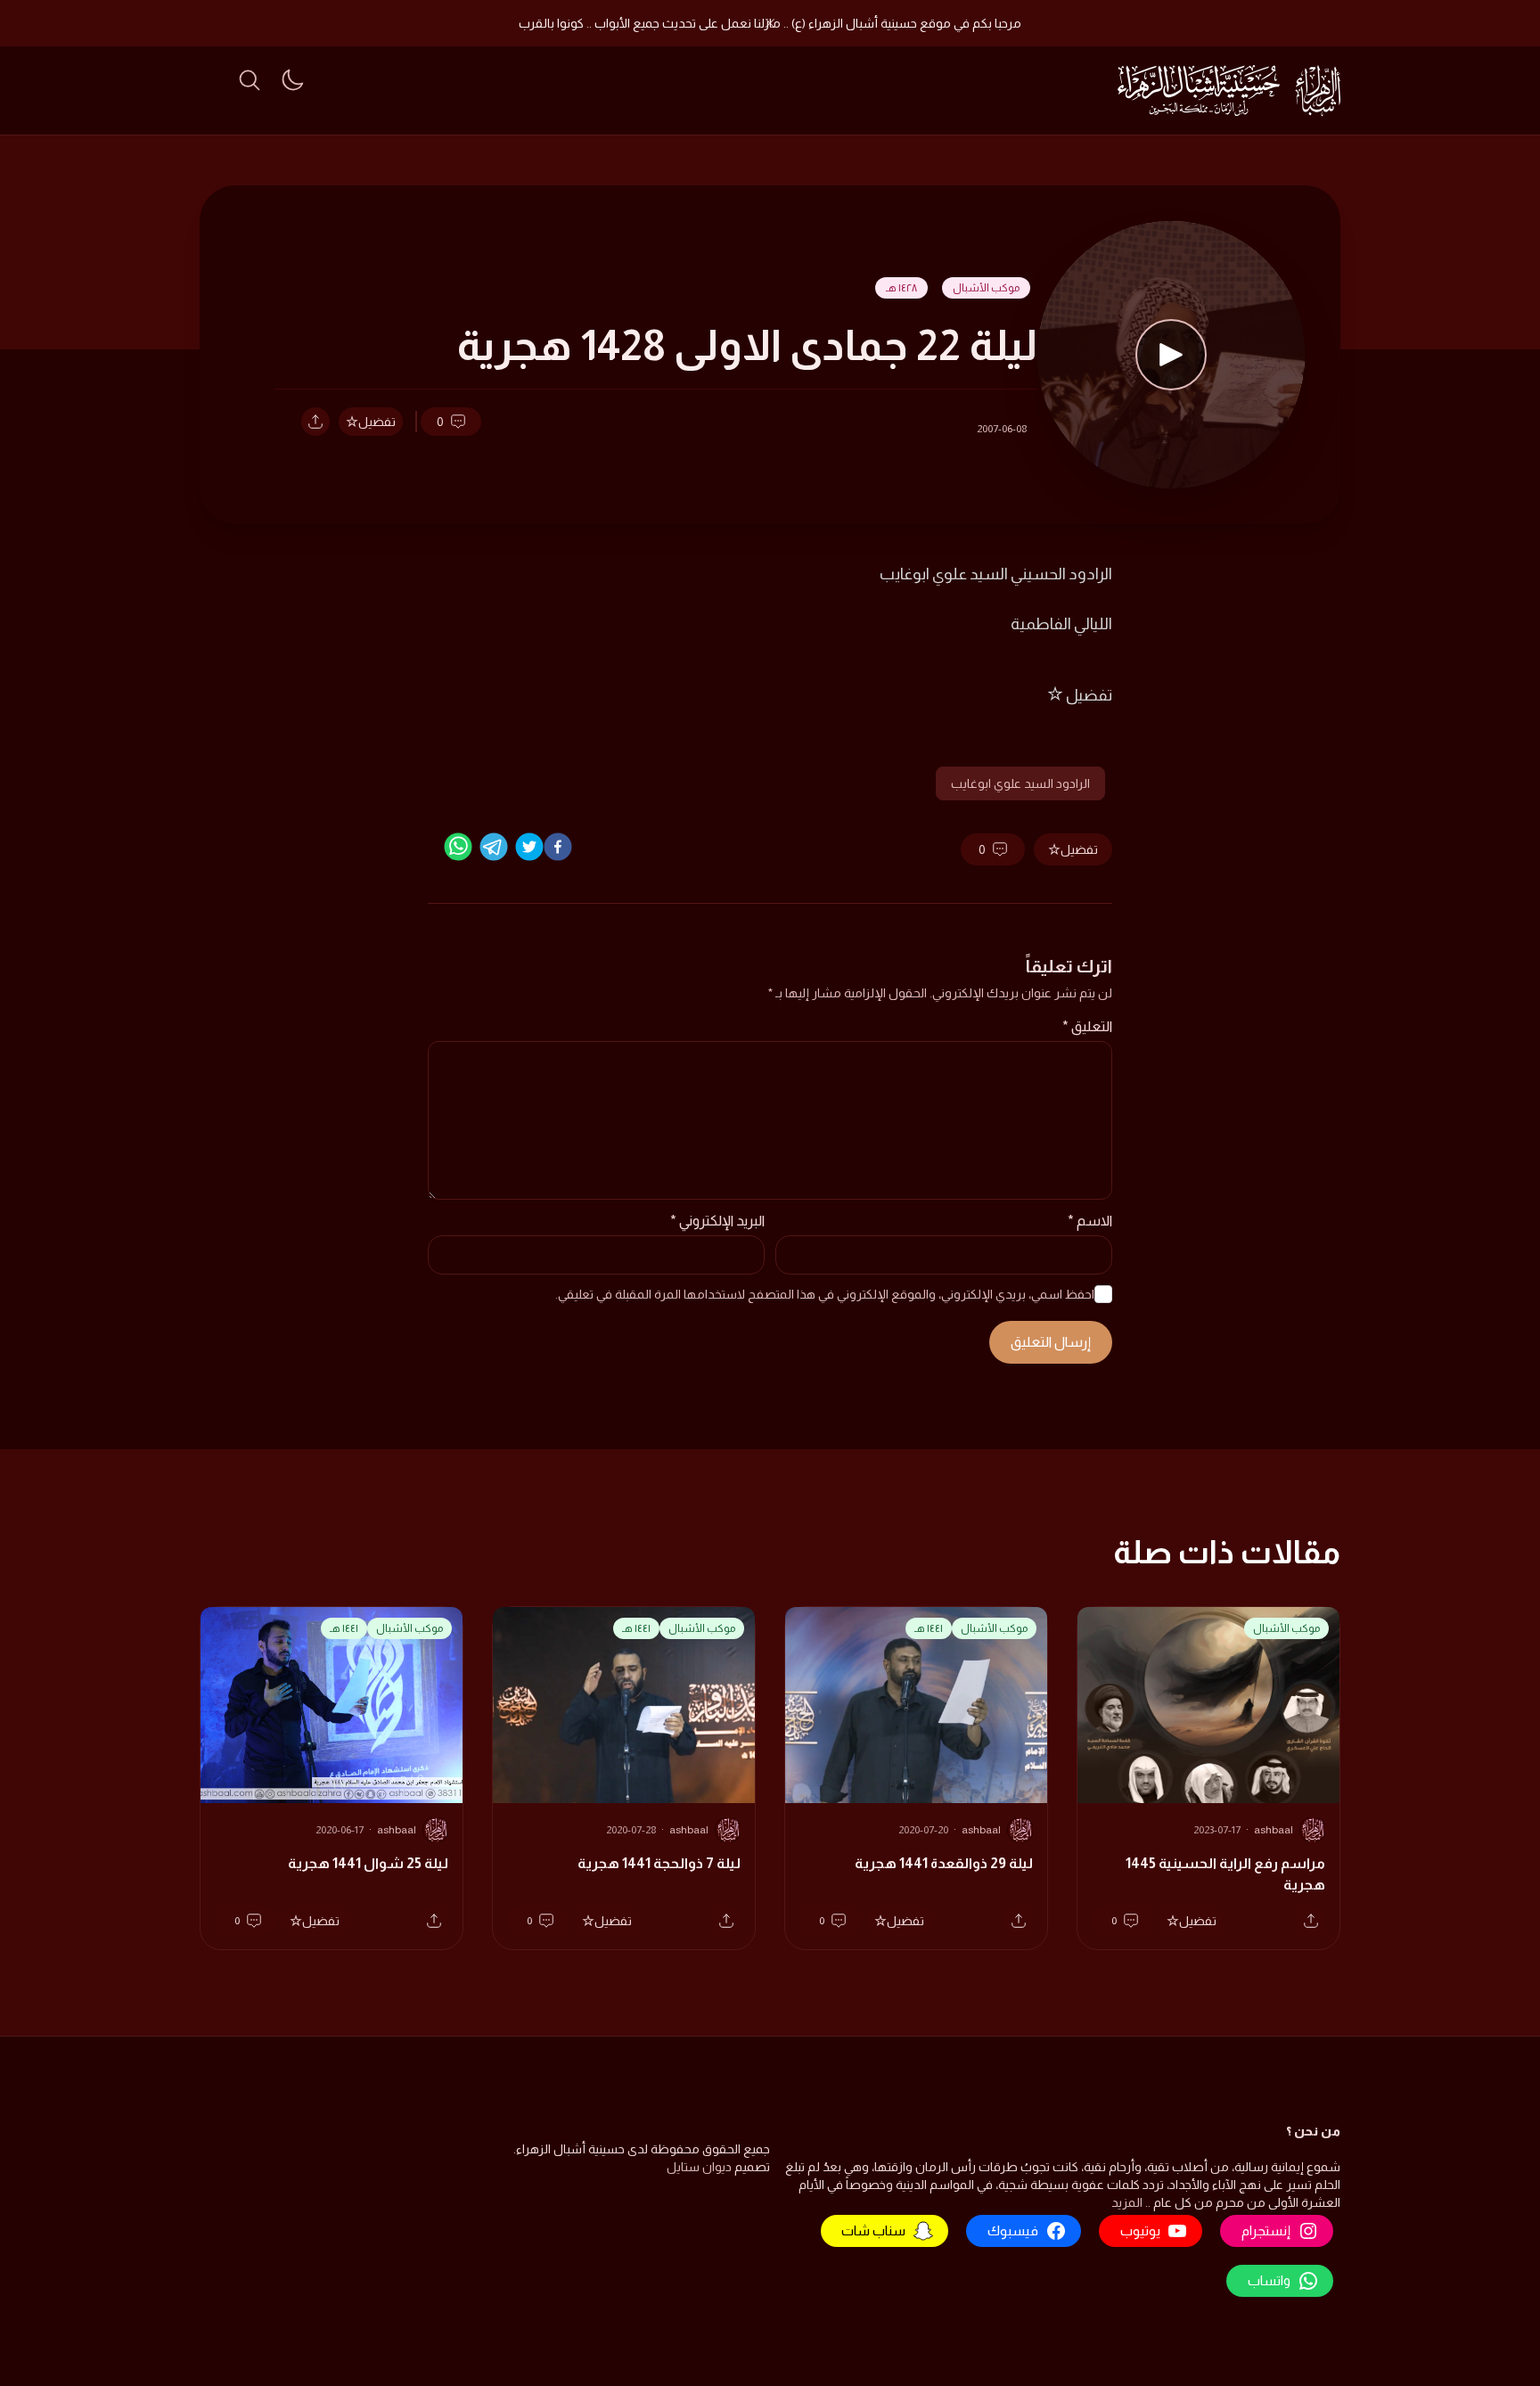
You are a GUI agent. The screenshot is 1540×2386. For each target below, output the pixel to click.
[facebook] (558, 847)
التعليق (1087, 1026)
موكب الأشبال (986, 288)
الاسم (1090, 1221)
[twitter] (529, 847)
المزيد (1127, 2202)
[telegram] (494, 847)
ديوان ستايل (699, 2167)
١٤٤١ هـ (929, 1628)
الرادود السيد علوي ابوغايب (1020, 783)
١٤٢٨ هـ (901, 288)
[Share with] (315, 422)
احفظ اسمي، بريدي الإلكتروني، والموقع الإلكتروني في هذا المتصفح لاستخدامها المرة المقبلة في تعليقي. (825, 1294)
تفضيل (377, 422)
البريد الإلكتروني (717, 1221)
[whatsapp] (458, 847)
